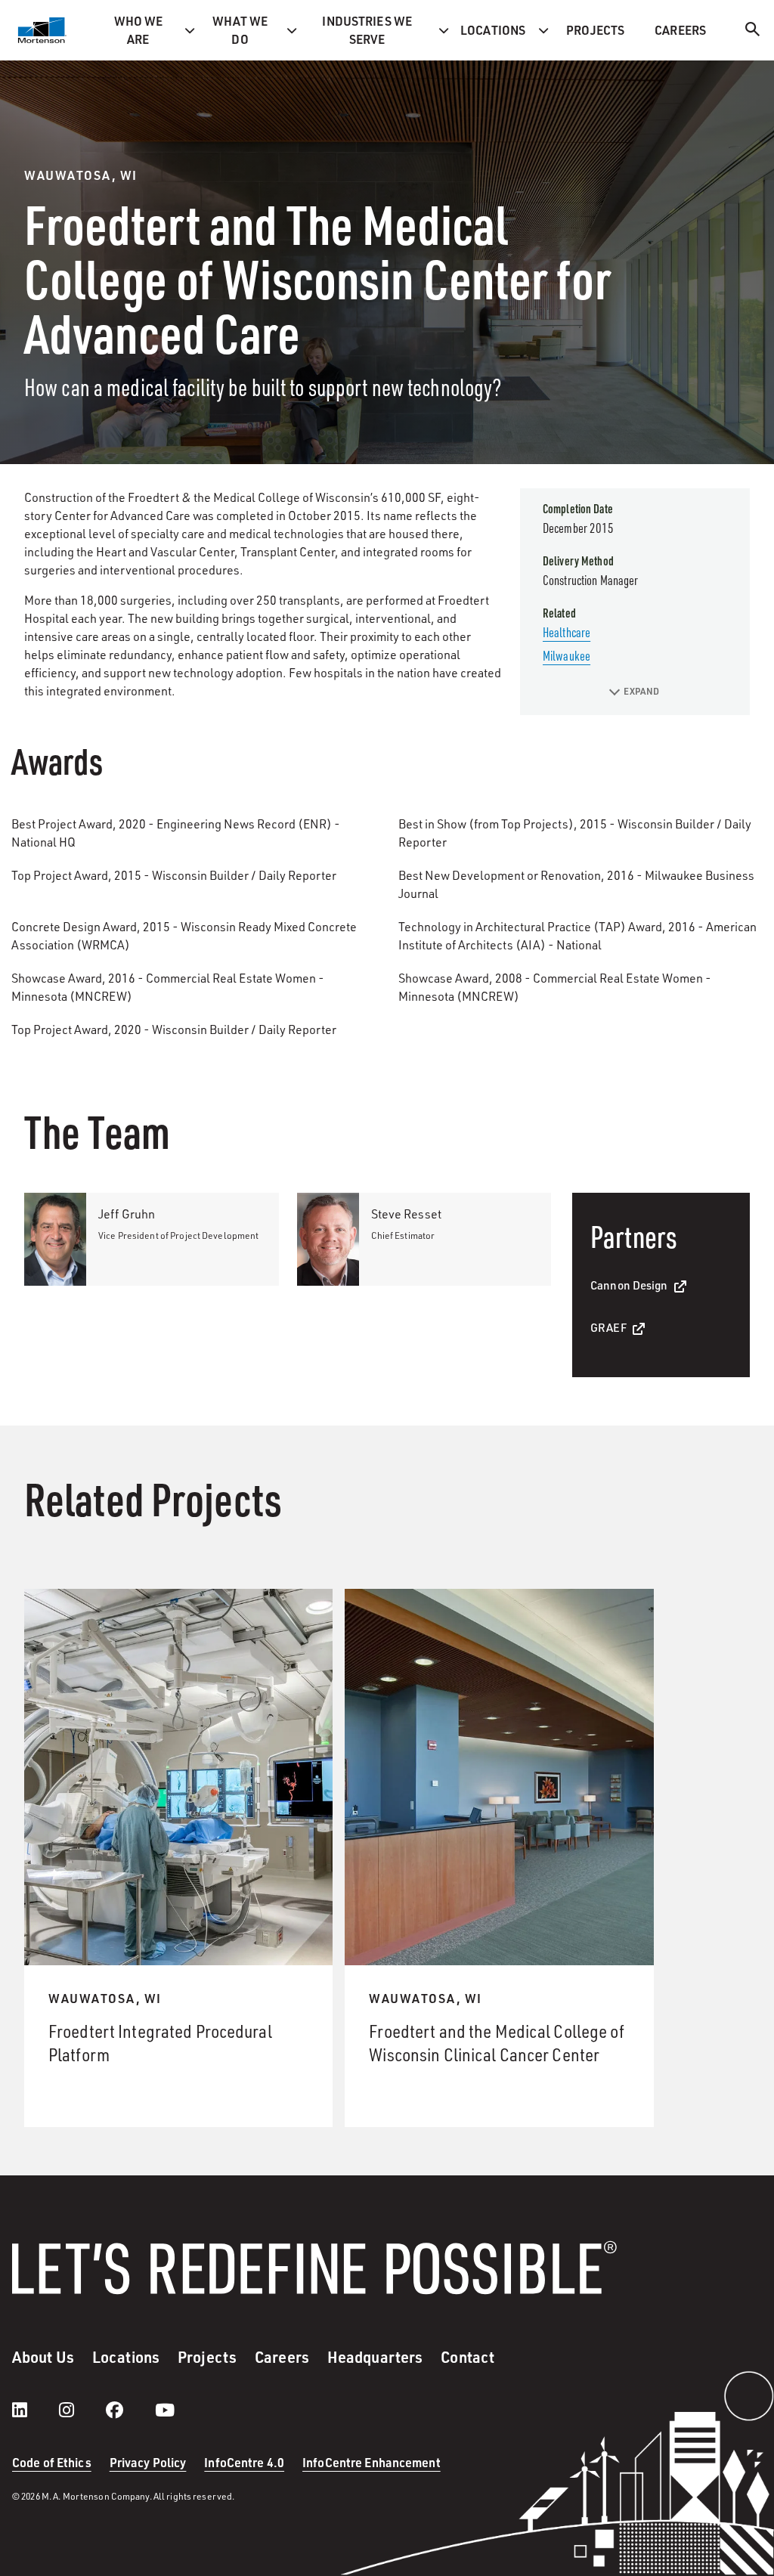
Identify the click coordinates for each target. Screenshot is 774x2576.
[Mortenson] (42, 30)
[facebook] (130, 2410)
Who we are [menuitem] (139, 30)
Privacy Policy (148, 2462)
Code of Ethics (52, 2462)
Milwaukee (567, 655)
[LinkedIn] (35, 2410)
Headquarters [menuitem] (375, 2357)
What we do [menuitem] (240, 30)
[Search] (753, 31)
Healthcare (567, 632)
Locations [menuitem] (493, 30)
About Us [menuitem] (43, 2357)
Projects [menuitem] (595, 30)
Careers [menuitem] (680, 30)
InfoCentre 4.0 (244, 2462)
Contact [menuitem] (467, 2357)
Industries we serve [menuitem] (367, 30)
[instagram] (82, 2410)
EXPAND (641, 691)
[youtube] (165, 2410)
